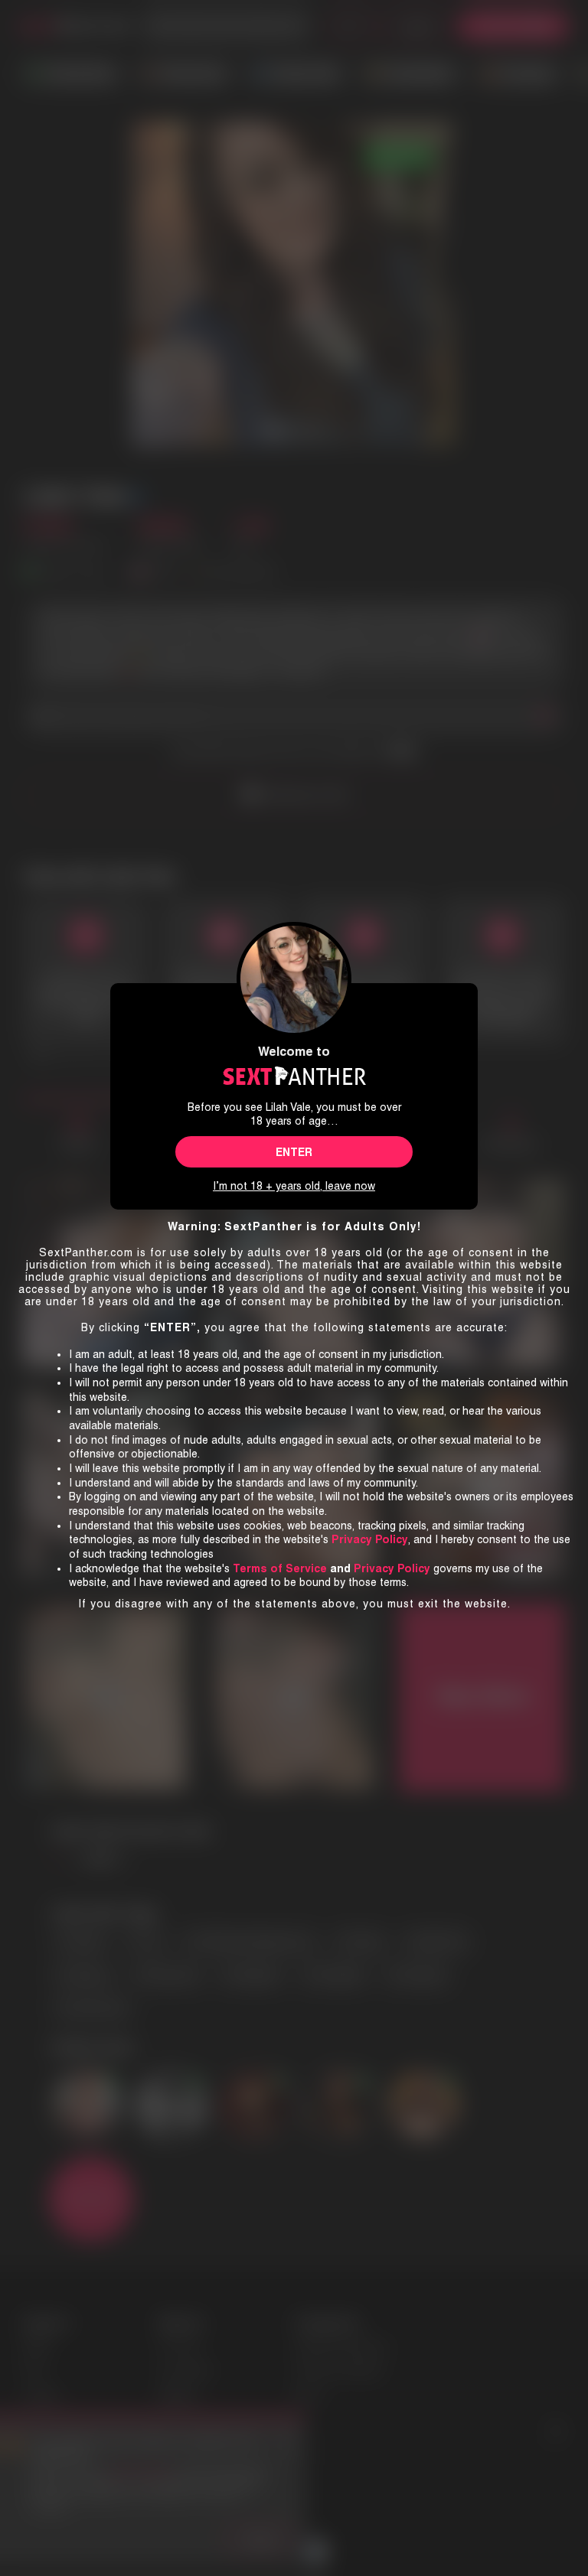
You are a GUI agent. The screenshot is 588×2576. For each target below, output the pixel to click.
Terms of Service (280, 1568)
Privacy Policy (392, 1568)
